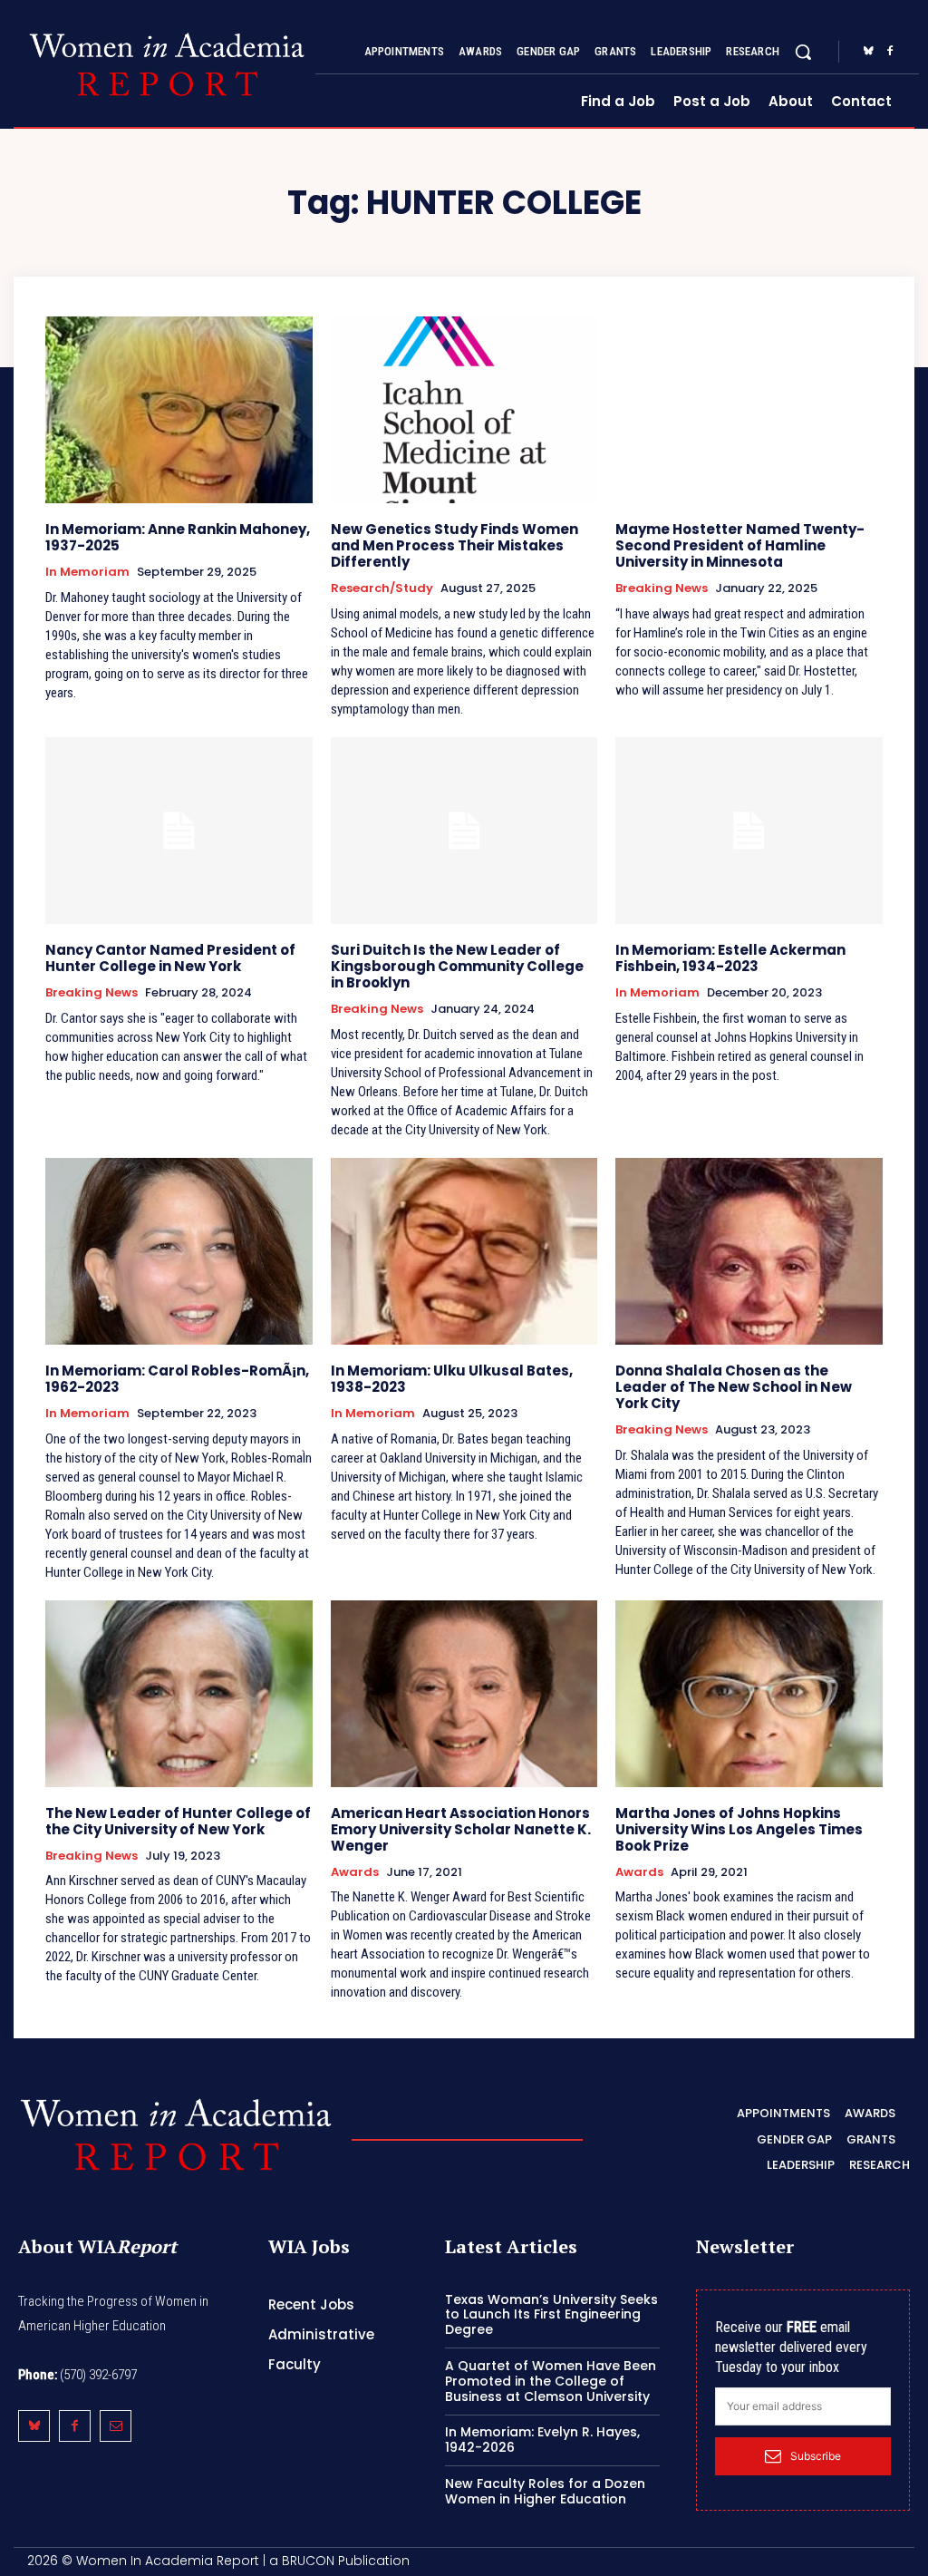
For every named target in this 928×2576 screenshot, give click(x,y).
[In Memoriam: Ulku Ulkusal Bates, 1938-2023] (464, 1251)
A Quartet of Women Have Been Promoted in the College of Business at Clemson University (551, 2381)
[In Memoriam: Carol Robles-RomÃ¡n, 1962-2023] (179, 1251)
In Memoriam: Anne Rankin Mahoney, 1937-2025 (178, 537)
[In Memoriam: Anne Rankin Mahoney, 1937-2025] (179, 410)
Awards (355, 1872)
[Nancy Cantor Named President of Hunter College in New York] (179, 831)
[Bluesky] (868, 52)
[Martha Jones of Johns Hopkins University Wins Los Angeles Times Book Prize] (749, 1694)
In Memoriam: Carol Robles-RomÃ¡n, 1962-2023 (177, 1379)
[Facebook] (890, 52)
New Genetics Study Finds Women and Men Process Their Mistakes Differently (454, 545)
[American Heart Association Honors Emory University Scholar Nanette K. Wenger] (464, 1694)
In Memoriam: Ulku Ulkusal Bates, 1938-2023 (452, 1379)
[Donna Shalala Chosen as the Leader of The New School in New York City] (749, 1251)
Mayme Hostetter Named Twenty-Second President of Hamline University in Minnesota (740, 545)
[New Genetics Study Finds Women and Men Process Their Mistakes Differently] (464, 410)
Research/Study (382, 588)
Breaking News (662, 588)
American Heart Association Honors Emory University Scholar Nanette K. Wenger (461, 1829)
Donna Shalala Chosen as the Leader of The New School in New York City (734, 1387)
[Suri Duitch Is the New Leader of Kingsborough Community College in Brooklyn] (464, 831)
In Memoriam (87, 572)
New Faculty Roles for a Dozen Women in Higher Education (545, 2491)
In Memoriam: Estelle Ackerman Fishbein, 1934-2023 (730, 958)
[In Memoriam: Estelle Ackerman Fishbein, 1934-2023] (749, 831)
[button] (803, 52)
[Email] (116, 2426)
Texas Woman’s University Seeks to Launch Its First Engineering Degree (551, 2315)
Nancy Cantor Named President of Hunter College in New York (170, 958)
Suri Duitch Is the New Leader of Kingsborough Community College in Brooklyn (457, 966)
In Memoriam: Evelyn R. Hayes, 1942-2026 (542, 2440)
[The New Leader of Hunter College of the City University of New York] (179, 1694)
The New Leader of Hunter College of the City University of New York (178, 1821)
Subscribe (816, 2456)
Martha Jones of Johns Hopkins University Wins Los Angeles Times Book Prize (739, 1829)
